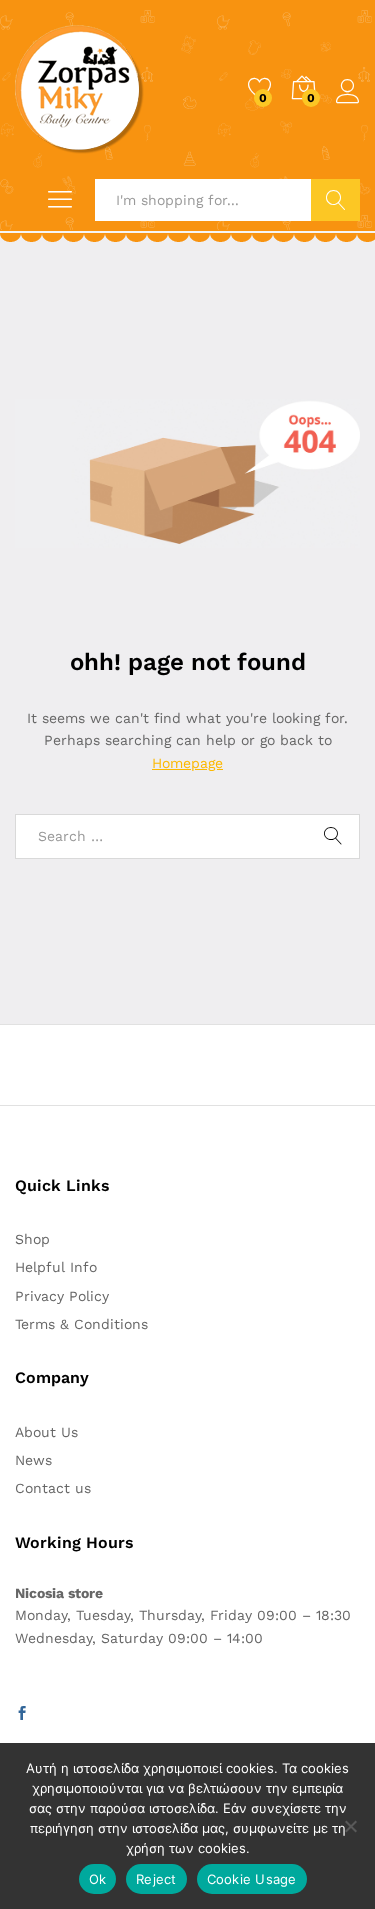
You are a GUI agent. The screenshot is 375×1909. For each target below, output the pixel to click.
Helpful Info (56, 1267)
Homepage (187, 763)
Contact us (53, 1488)
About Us (46, 1432)
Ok (98, 1879)
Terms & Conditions (81, 1324)
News (33, 1460)
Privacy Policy (62, 1296)
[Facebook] (22, 1714)
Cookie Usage (252, 1879)
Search (335, 200)
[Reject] (350, 1826)
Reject (156, 1879)
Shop (32, 1239)
